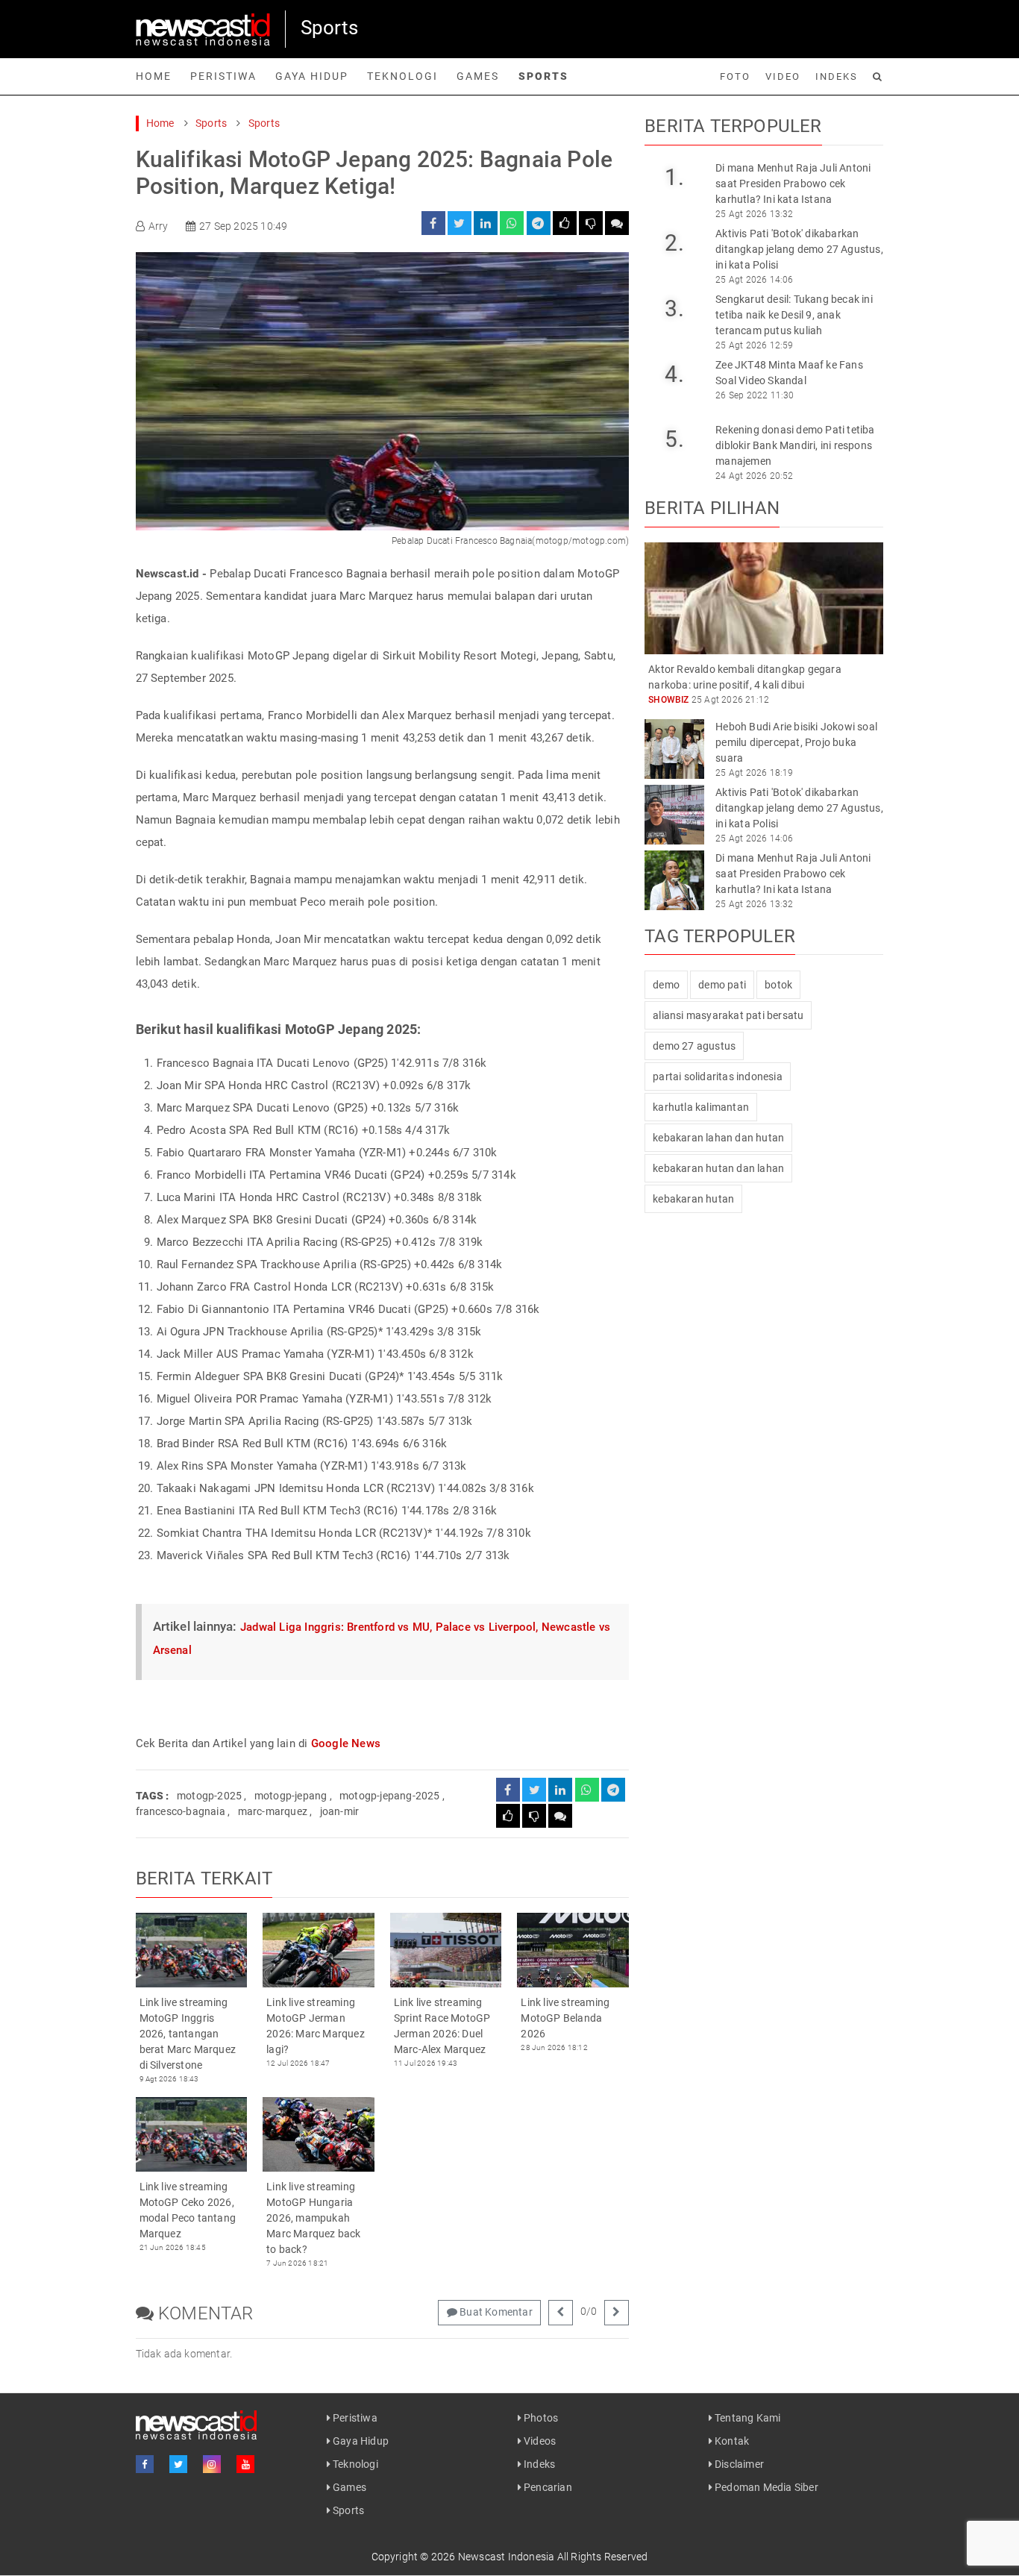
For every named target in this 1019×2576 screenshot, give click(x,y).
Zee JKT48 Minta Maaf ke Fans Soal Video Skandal (789, 373)
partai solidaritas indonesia (718, 1077)
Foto (735, 76)
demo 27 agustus (694, 1046)
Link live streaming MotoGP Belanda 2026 (565, 2018)
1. (674, 177)
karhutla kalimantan (701, 1107)
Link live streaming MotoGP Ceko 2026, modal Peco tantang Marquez (188, 2210)
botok (778, 985)
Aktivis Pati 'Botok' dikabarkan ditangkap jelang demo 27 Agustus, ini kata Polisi (799, 249)
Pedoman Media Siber (765, 2487)
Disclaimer (738, 2464)
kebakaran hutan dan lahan (718, 1168)
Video (783, 76)
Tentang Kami (747, 2418)
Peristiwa (223, 76)
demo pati (722, 985)
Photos (540, 2418)
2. (674, 243)
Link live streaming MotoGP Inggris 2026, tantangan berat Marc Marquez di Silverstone (188, 2034)
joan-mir (340, 1811)
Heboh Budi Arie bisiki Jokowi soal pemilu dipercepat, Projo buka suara (796, 742)
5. (674, 439)
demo (666, 985)
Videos (539, 2441)
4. (674, 374)
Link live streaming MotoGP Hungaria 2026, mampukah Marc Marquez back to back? (313, 2218)
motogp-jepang (291, 1796)
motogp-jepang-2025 (390, 1796)
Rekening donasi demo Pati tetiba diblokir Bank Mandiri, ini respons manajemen (795, 445)
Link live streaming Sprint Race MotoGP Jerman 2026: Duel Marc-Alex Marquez (442, 2026)
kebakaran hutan (693, 1199)
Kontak (731, 2441)
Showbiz (668, 700)
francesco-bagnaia (181, 1811)
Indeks (837, 76)
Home (154, 76)
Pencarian (547, 2487)
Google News (346, 1743)
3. (674, 308)
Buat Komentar (495, 2312)
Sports (543, 76)
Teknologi (402, 76)
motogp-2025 (209, 1796)
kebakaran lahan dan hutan (718, 1138)
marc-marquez (273, 1811)
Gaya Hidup (312, 76)
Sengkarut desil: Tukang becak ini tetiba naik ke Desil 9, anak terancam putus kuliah (794, 315)
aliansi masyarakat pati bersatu (728, 1015)
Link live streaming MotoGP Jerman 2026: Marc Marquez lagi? (316, 2026)
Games (478, 76)
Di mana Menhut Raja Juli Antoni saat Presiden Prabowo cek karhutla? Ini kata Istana (793, 184)
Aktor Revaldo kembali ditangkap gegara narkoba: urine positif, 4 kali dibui (745, 677)
